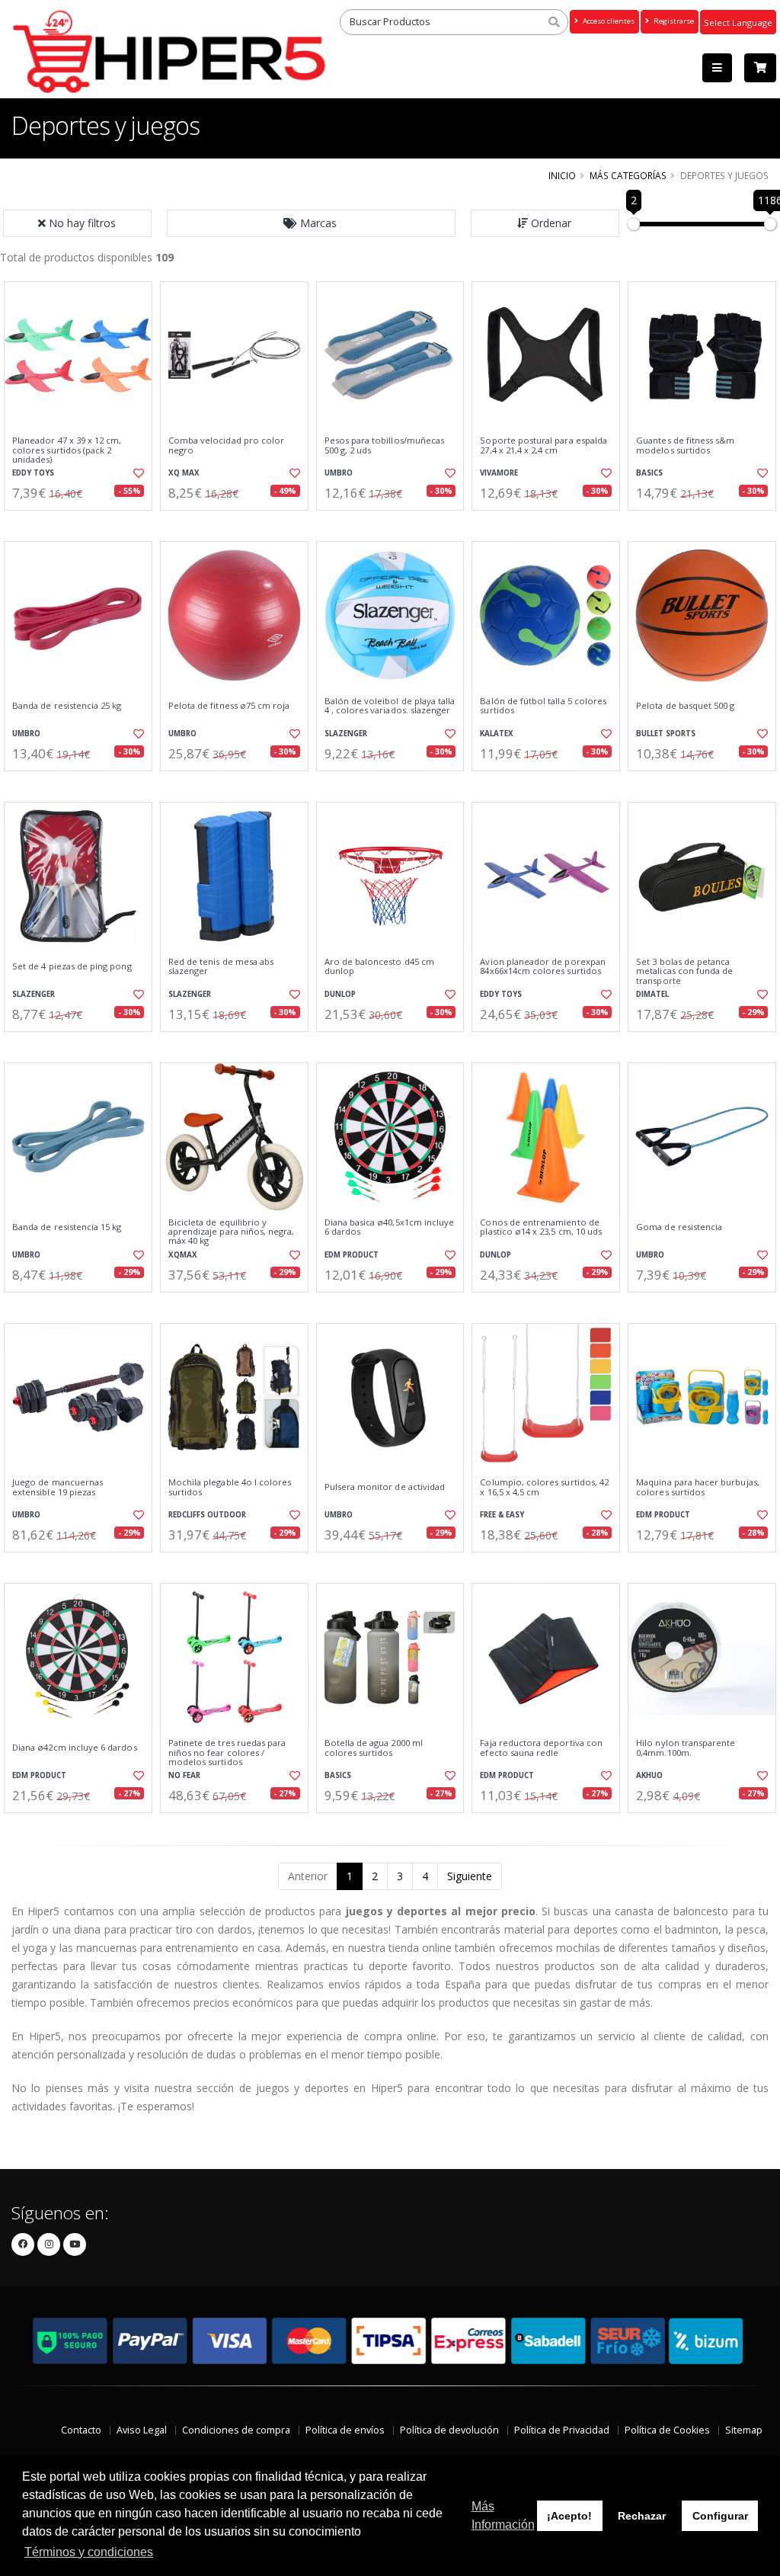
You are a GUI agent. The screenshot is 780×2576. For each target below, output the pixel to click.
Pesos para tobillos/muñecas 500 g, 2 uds (385, 445)
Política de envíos (345, 2430)
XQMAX (183, 1255)
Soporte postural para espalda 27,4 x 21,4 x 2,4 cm (543, 445)
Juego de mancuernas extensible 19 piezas (58, 1487)
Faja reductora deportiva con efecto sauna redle (541, 1748)
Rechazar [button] (642, 2516)
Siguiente (470, 1876)
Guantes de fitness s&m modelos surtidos (685, 445)
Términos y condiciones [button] (89, 2552)
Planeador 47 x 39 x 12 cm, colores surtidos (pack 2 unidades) (67, 450)
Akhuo (649, 1775)
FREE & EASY (502, 1515)
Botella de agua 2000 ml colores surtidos (374, 1748)
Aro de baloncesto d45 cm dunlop (379, 967)
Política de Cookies (667, 2430)
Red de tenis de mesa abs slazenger (221, 967)
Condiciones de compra (236, 2430)
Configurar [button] (720, 2516)
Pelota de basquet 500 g (685, 706)
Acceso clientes (607, 21)
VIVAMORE (499, 473)
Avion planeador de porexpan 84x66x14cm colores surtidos (543, 967)
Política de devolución (449, 2430)
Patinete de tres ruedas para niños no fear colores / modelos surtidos (227, 1753)
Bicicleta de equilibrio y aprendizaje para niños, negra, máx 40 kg (232, 1232)
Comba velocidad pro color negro (226, 445)
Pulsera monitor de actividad (385, 1487)
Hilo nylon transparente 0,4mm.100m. (686, 1748)
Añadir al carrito (83, 523)
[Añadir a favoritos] (138, 473)
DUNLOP (340, 994)
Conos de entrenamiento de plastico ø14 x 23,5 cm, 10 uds (541, 1227)
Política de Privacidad (562, 2430)
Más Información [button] (503, 2515)
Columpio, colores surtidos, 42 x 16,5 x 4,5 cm (544, 1487)
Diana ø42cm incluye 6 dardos (75, 1748)
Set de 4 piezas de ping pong (72, 966)
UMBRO (339, 473)
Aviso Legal (142, 2430)
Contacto (81, 2430)
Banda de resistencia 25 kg (67, 706)
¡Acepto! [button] (569, 2516)
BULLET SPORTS (666, 734)
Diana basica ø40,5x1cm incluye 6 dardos (390, 1227)
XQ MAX (184, 473)
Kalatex (497, 734)
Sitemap (744, 2430)
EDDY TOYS (33, 473)
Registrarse (673, 21)
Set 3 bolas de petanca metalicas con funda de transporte (684, 971)
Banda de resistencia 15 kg (67, 1227)
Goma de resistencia (679, 1227)
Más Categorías (628, 175)
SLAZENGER (346, 734)
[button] (312, 223)
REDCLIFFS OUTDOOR (207, 1515)
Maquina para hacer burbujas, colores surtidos (698, 1487)
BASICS (649, 473)
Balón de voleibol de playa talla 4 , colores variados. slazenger (390, 706)
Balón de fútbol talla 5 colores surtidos (543, 706)
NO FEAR (184, 1775)
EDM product (352, 1255)
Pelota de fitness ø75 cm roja (229, 706)
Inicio (562, 175)
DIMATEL (652, 994)
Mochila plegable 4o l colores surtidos (230, 1487)
